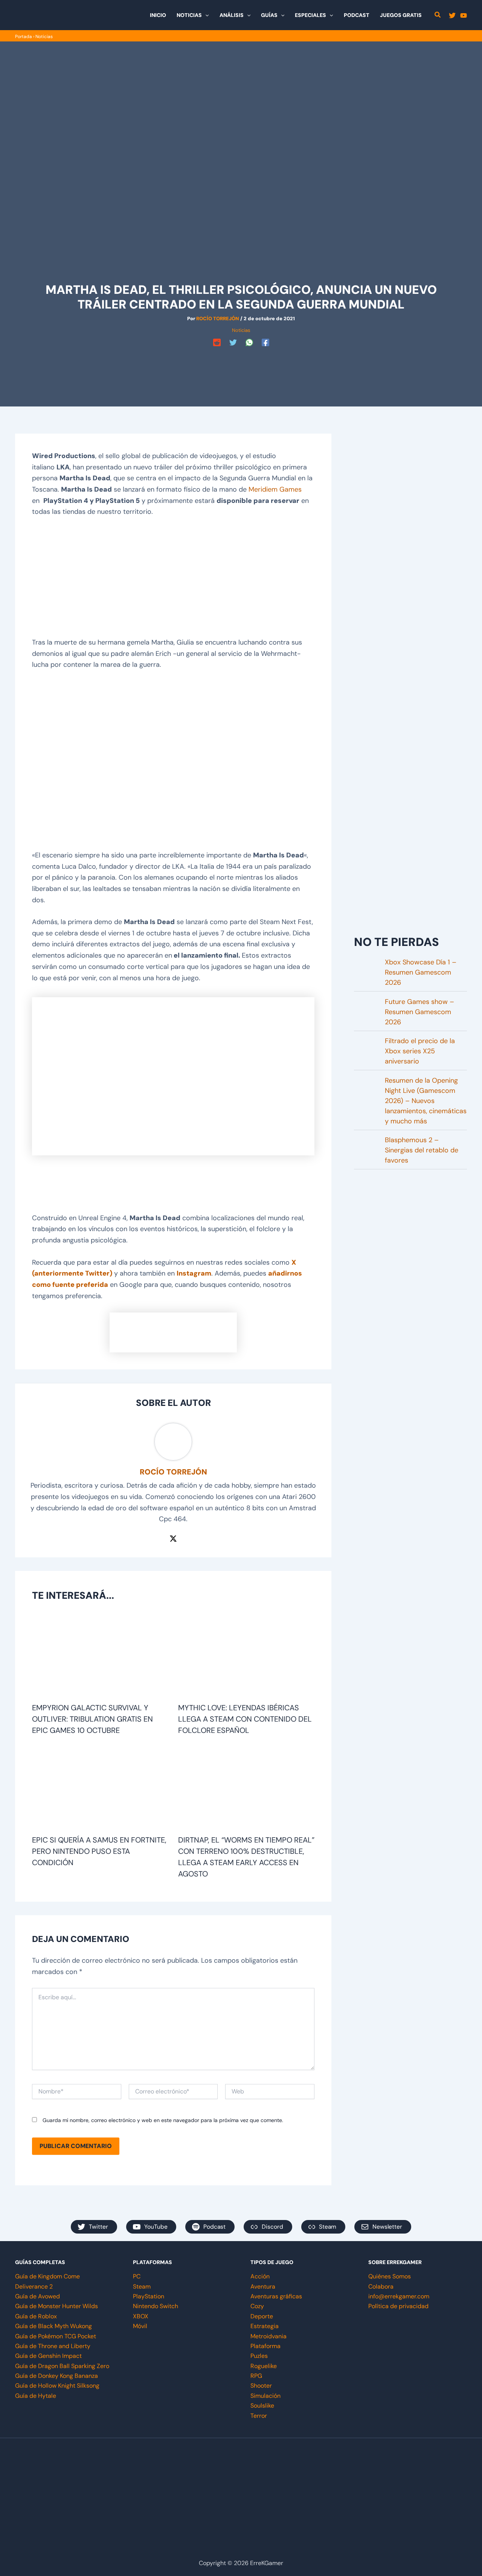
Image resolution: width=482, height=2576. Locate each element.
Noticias (44, 37)
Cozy (257, 2306)
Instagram (194, 1273)
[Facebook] (265, 342)
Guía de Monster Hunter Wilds (56, 2306)
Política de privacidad (398, 2306)
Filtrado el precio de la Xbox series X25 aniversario (420, 1051)
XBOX (141, 2316)
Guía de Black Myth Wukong (53, 2326)
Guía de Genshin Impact (48, 2356)
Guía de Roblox (36, 2316)
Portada (24, 37)
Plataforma (265, 2346)
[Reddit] (217, 342)
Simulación (265, 2396)
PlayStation (149, 2296)
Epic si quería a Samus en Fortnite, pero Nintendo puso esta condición (99, 1851)
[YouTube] (464, 15)
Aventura (263, 2286)
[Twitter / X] (173, 1538)
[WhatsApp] (249, 342)
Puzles (259, 2356)
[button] (205, 15)
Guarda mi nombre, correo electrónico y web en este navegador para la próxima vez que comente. (163, 2120)
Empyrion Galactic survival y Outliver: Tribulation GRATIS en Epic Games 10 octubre (92, 1719)
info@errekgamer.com (399, 2296)
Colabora (381, 2286)
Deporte (262, 2316)
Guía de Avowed (37, 2296)
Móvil (140, 2326)
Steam (142, 2286)
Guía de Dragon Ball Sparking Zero (62, 2366)
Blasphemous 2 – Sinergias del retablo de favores (422, 1150)
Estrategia (265, 2326)
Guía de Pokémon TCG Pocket (56, 2336)
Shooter (261, 2386)
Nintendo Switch (156, 2306)
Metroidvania (268, 2336)
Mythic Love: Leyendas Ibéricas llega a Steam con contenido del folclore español (245, 1719)
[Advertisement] (241, 366)
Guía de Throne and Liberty (53, 2346)
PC (137, 2276)
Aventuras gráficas (276, 2296)
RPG (256, 2376)
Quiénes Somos (390, 2276)
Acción (260, 2276)
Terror (259, 2416)
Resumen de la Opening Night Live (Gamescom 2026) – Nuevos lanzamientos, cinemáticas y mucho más (426, 1101)
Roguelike (264, 2366)
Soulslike (262, 2406)
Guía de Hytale (36, 2396)
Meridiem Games (275, 489)
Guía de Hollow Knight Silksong (57, 2386)
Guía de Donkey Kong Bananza (56, 2376)
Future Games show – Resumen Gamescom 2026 (419, 1012)
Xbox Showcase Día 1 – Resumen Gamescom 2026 (421, 972)
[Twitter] (452, 15)
